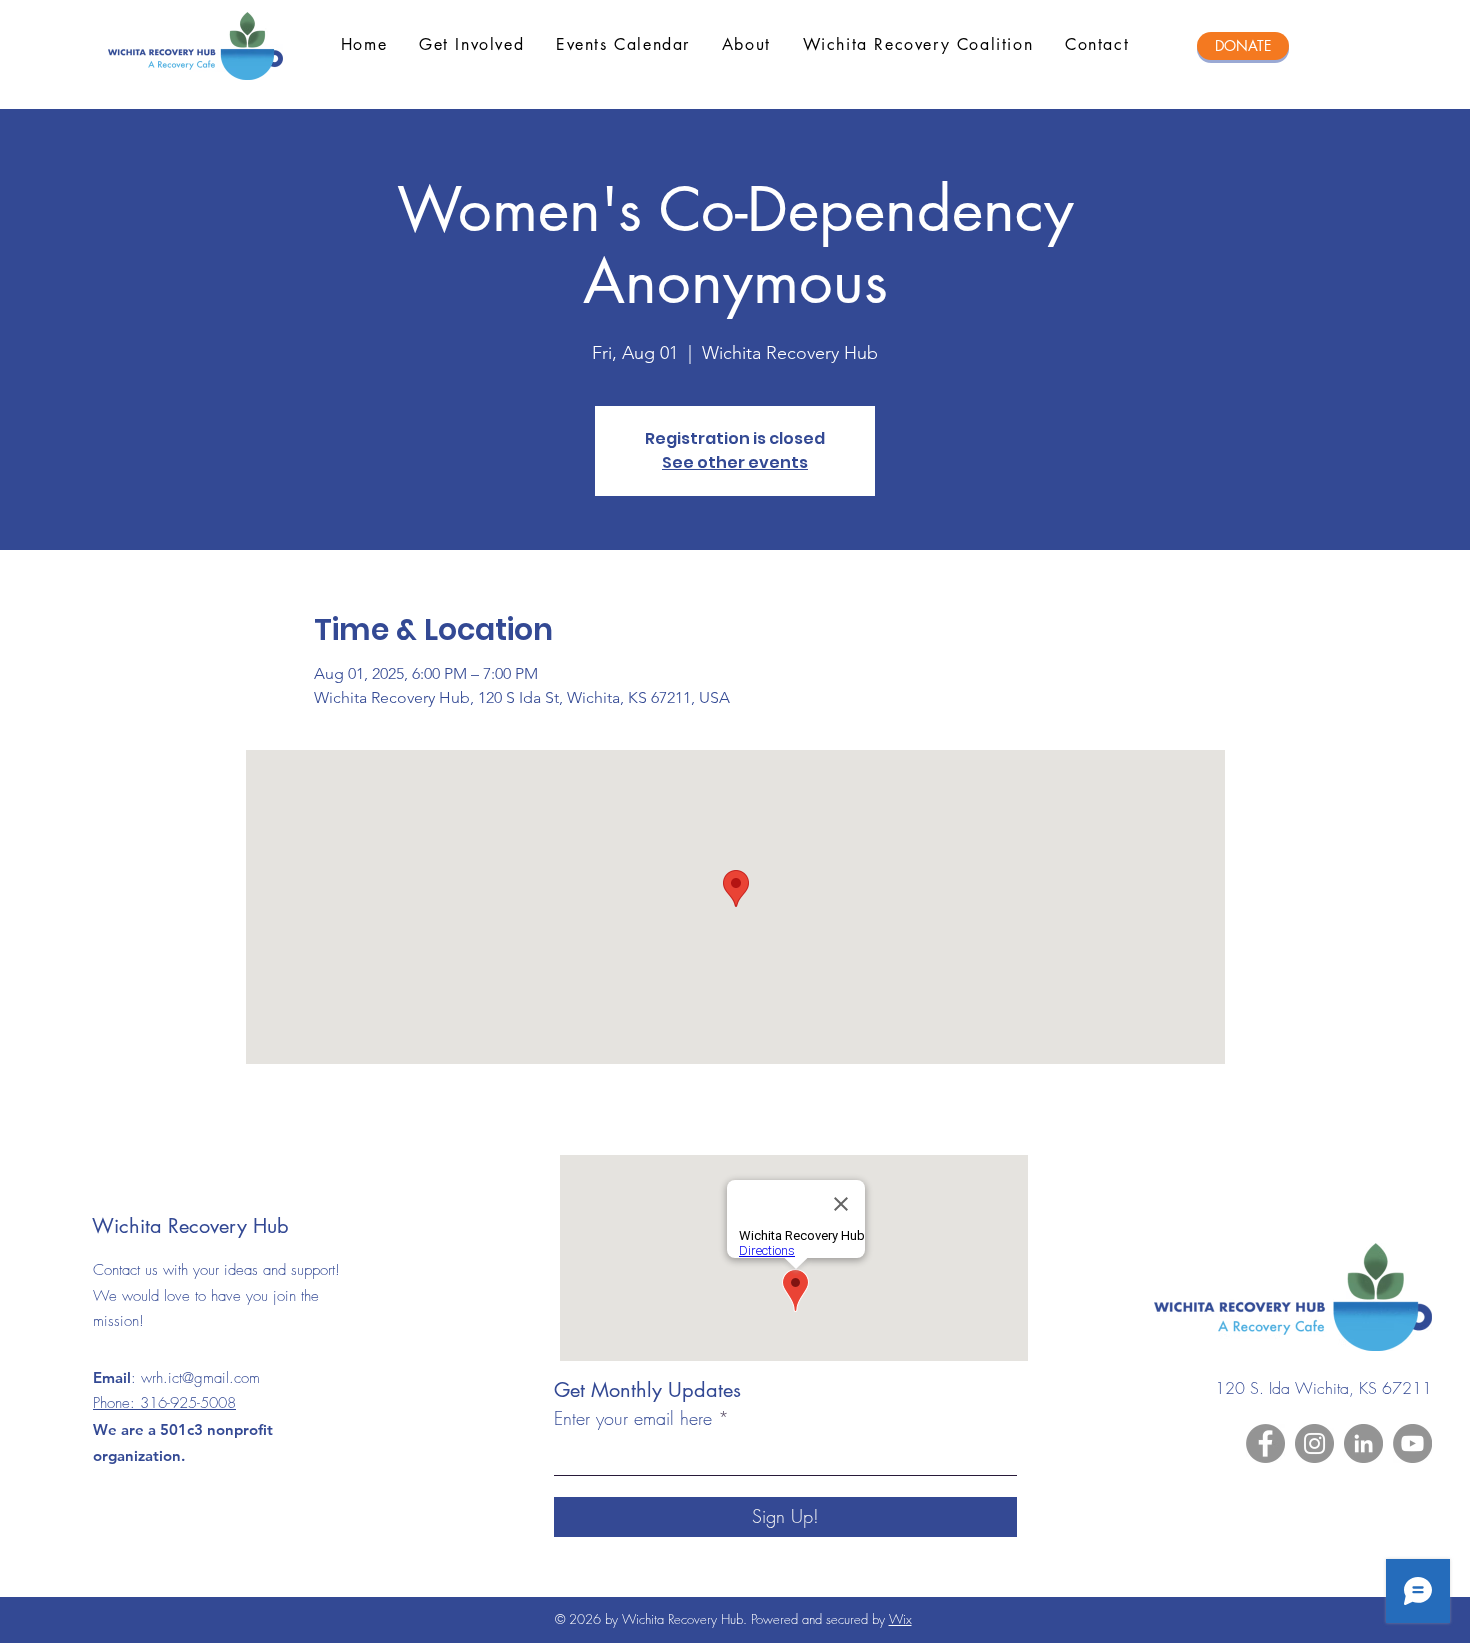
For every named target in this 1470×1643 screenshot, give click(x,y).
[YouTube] (1412, 1443)
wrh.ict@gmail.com (200, 1378)
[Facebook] (1265, 1443)
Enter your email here (633, 1418)
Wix (900, 1619)
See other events (735, 462)
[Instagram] (1314, 1443)
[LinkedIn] (1363, 1443)
